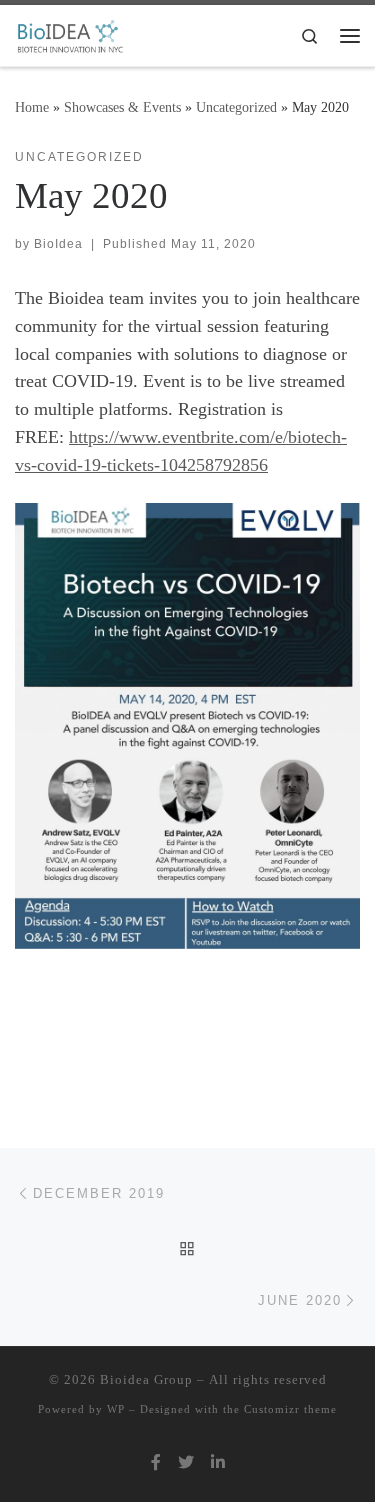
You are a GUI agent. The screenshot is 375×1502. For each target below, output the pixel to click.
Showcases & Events (122, 107)
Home (32, 107)
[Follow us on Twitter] (186, 1462)
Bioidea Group (146, 1379)
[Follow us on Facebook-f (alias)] (156, 1462)
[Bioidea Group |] (69, 33)
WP (116, 1409)
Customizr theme (290, 1409)
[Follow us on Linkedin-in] (218, 1462)
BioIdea (58, 244)
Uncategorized (236, 107)
